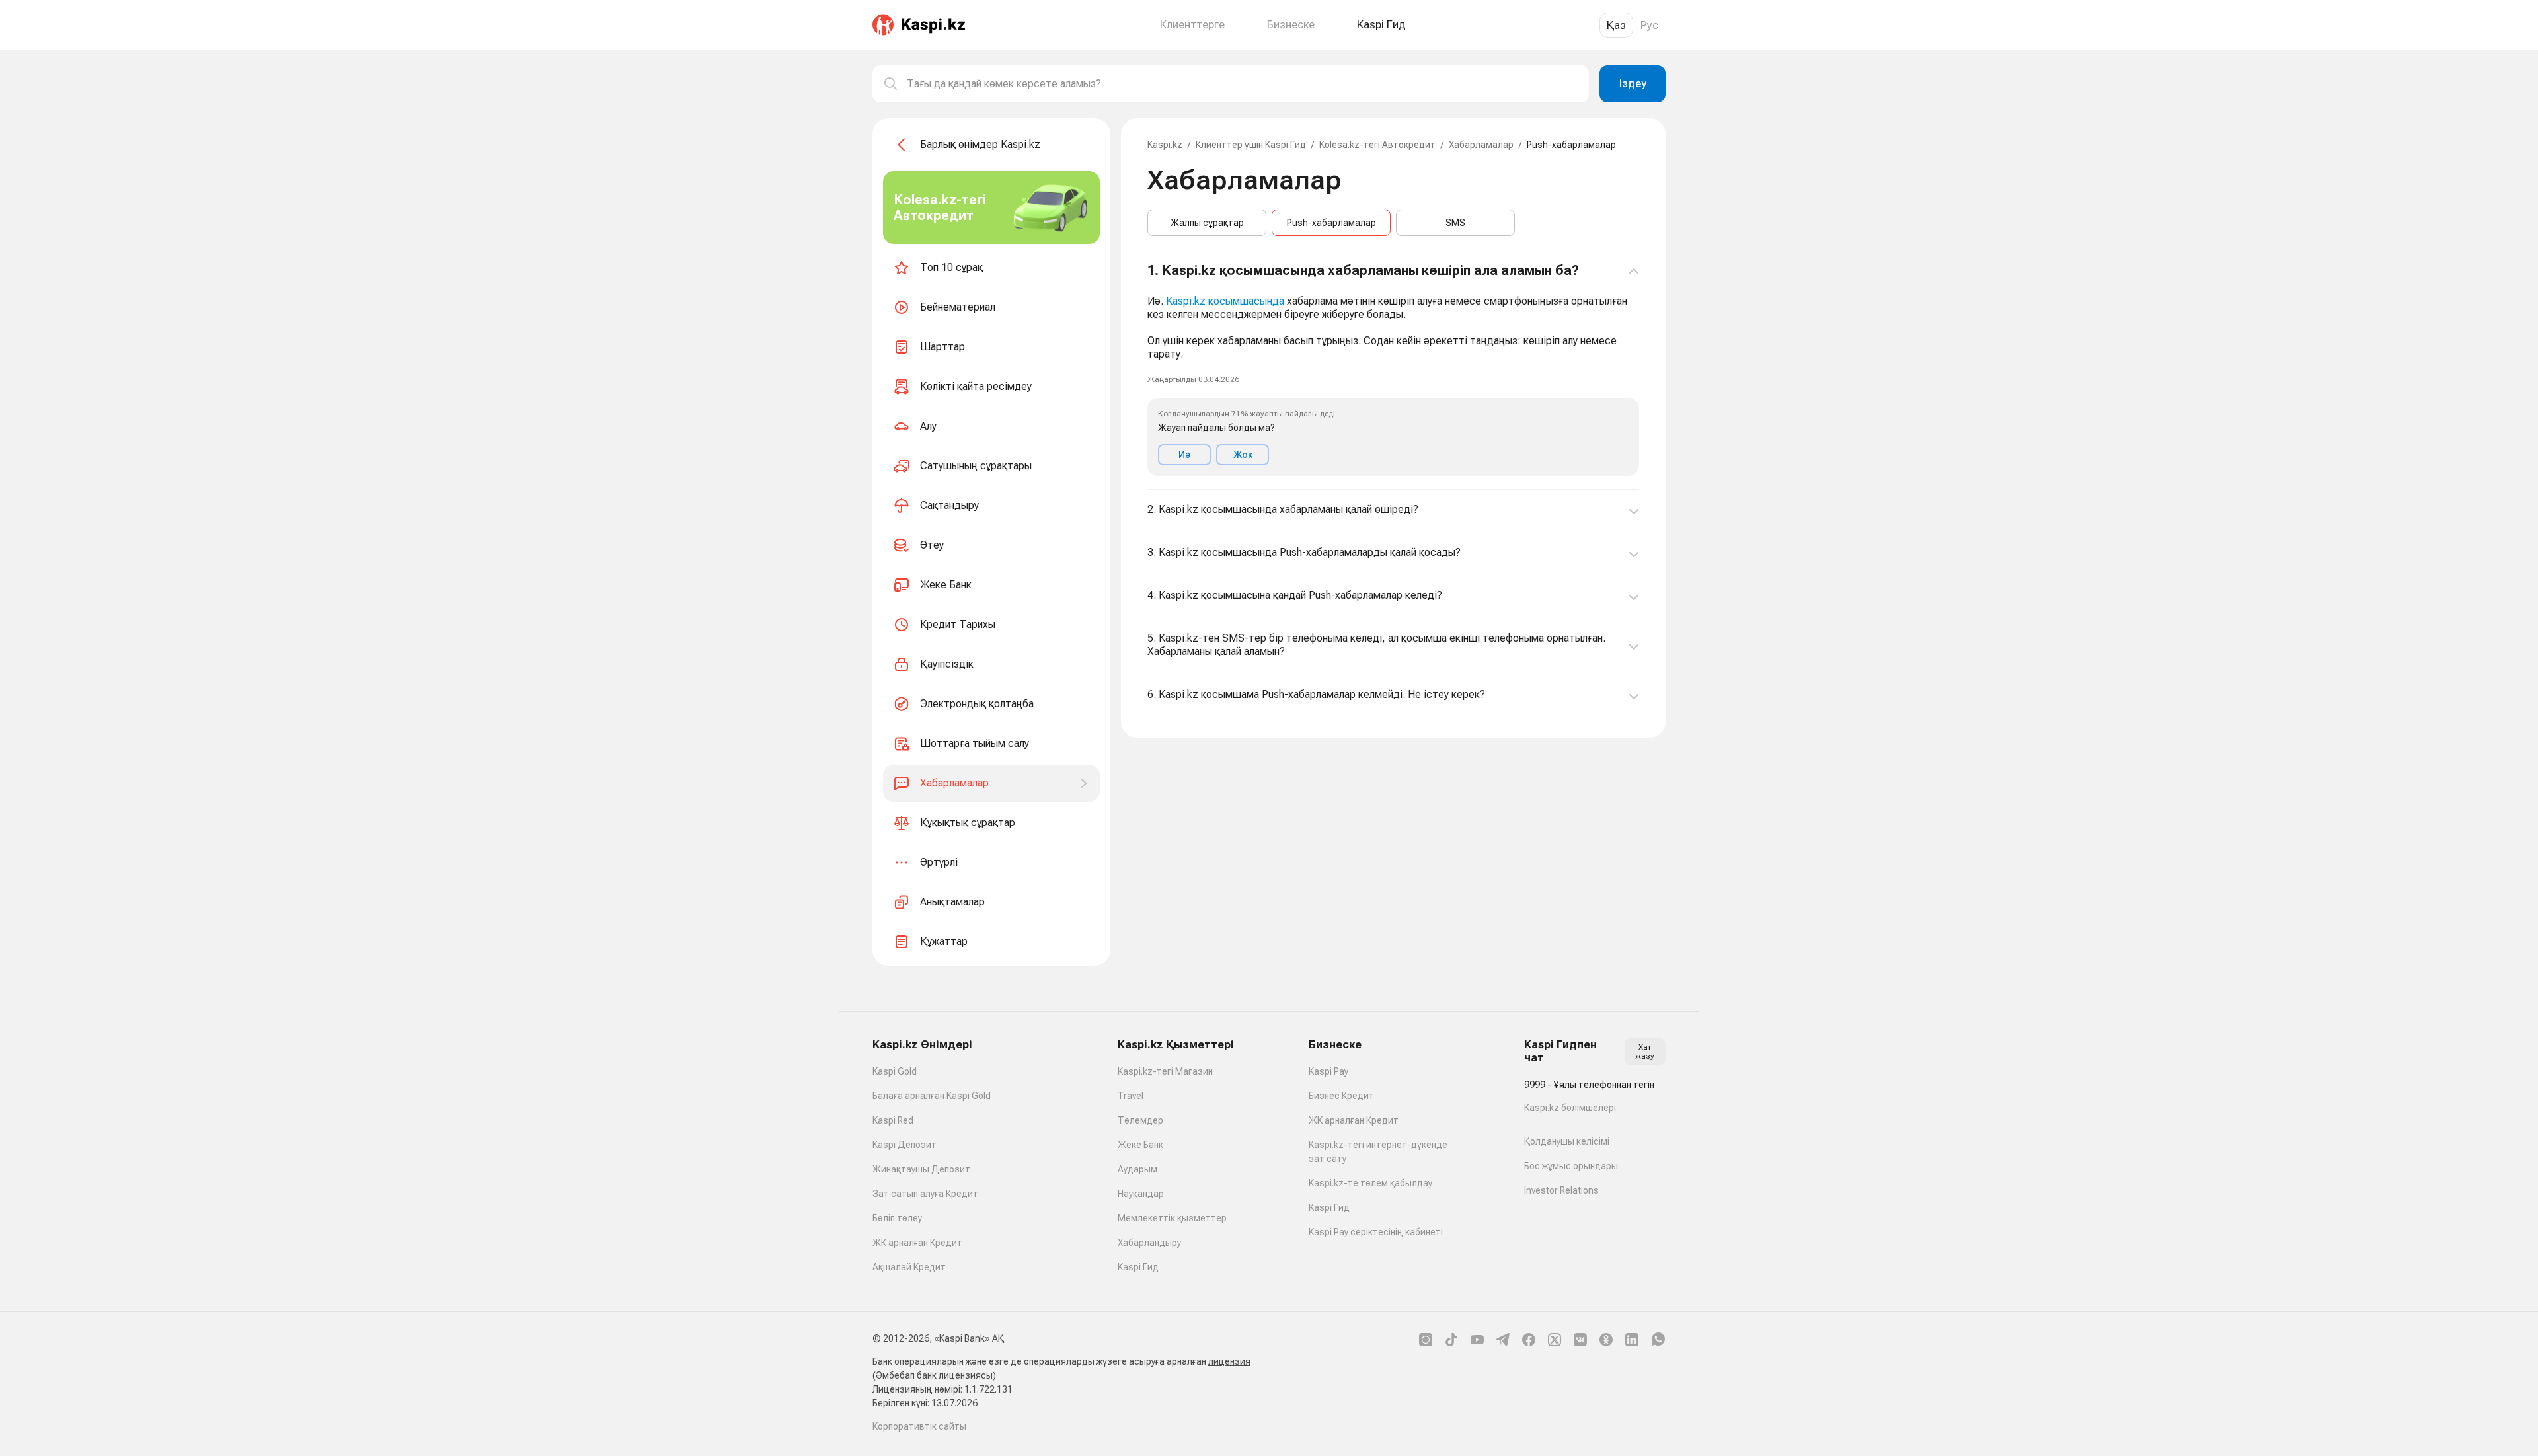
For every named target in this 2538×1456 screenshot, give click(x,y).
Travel (1131, 1096)
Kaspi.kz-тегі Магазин (1165, 1071)
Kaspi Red (893, 1120)
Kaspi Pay (1328, 1071)
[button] (1393, 369)
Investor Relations (1561, 1190)
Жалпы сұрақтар (1207, 223)
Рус (1649, 25)
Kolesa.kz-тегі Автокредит (1377, 145)
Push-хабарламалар (1331, 223)
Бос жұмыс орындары (1571, 1166)
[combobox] (1243, 84)
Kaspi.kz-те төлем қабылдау (1370, 1183)
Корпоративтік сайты (919, 1426)
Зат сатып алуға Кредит (925, 1194)
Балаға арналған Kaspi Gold (932, 1096)
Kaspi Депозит (904, 1145)
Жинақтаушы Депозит (921, 1169)
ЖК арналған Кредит (917, 1243)
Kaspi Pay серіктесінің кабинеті (1376, 1232)
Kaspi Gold (895, 1071)
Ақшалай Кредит (909, 1267)
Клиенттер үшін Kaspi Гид (1251, 145)
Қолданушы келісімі (1567, 1141)
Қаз (1616, 25)
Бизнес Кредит (1341, 1096)
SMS (1455, 223)
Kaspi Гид (1138, 1267)
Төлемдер (1140, 1120)
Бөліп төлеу (897, 1218)
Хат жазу (1645, 1052)
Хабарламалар (1481, 145)
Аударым (1137, 1169)
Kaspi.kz (1165, 145)
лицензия (1229, 1361)
